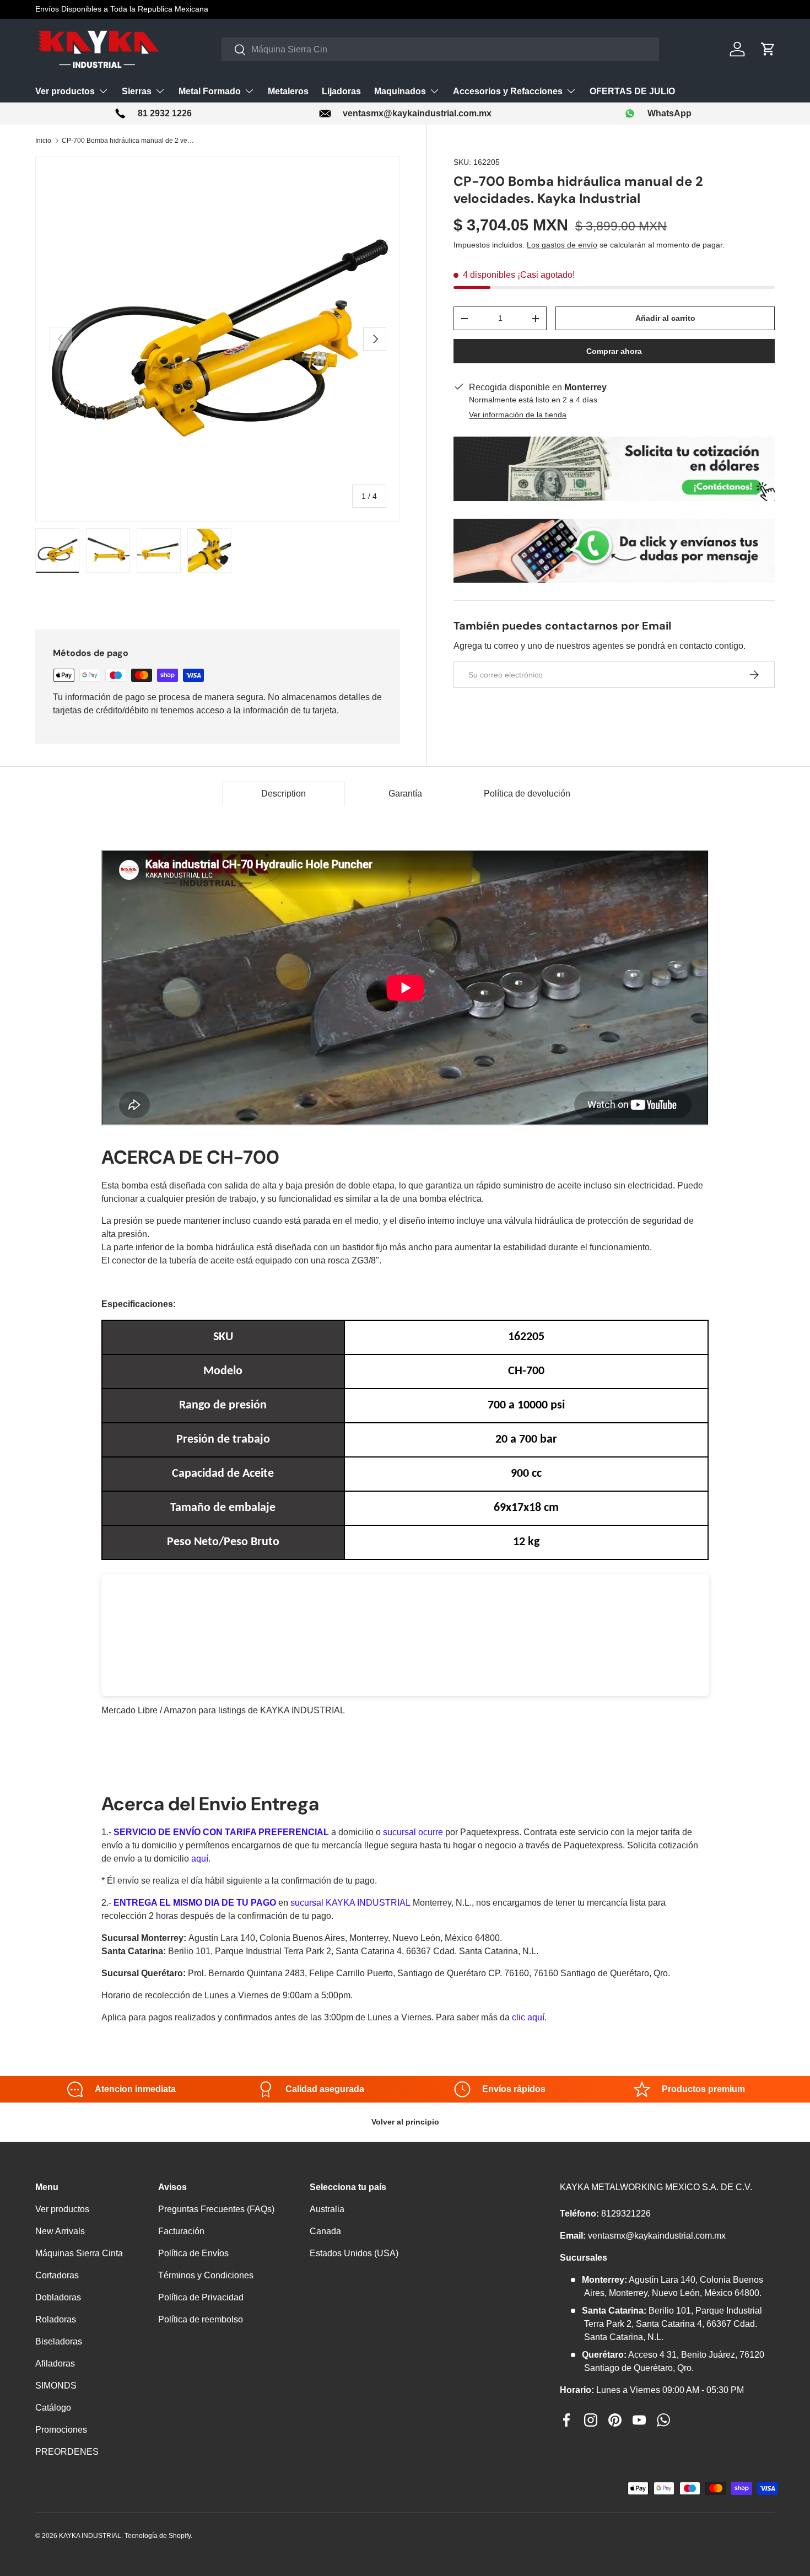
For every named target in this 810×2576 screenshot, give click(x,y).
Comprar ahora (614, 351)
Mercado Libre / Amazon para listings (174, 1710)
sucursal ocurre (413, 1832)
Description (283, 794)
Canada (325, 2231)
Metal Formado (210, 91)
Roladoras (56, 2319)
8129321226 (626, 2214)
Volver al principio (405, 2122)
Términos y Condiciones (206, 2275)
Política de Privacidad (201, 2297)
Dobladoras (58, 2297)
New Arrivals (60, 2231)
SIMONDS (56, 2386)
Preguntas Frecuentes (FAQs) (216, 2209)
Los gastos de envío (562, 245)
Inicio (43, 141)
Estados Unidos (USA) (354, 2253)
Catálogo (53, 2408)
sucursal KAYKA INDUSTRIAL (350, 1903)
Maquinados (400, 91)
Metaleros (288, 91)
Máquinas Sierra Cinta (79, 2253)
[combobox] (440, 49)
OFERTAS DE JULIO (632, 91)
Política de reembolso (201, 2319)
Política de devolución (527, 794)
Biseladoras (59, 2341)
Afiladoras (55, 2363)
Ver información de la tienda (518, 415)
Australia (327, 2209)
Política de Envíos (193, 2253)
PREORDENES (67, 2452)
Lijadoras (341, 91)
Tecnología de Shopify (158, 2536)
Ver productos (65, 91)
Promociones (61, 2430)
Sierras (137, 91)
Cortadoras (57, 2275)
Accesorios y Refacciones (508, 91)
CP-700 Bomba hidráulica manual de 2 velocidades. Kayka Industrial (128, 141)
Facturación (181, 2231)
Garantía (405, 794)
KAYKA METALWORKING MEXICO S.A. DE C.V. (656, 2187)
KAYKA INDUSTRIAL (90, 2536)
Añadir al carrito (665, 318)
